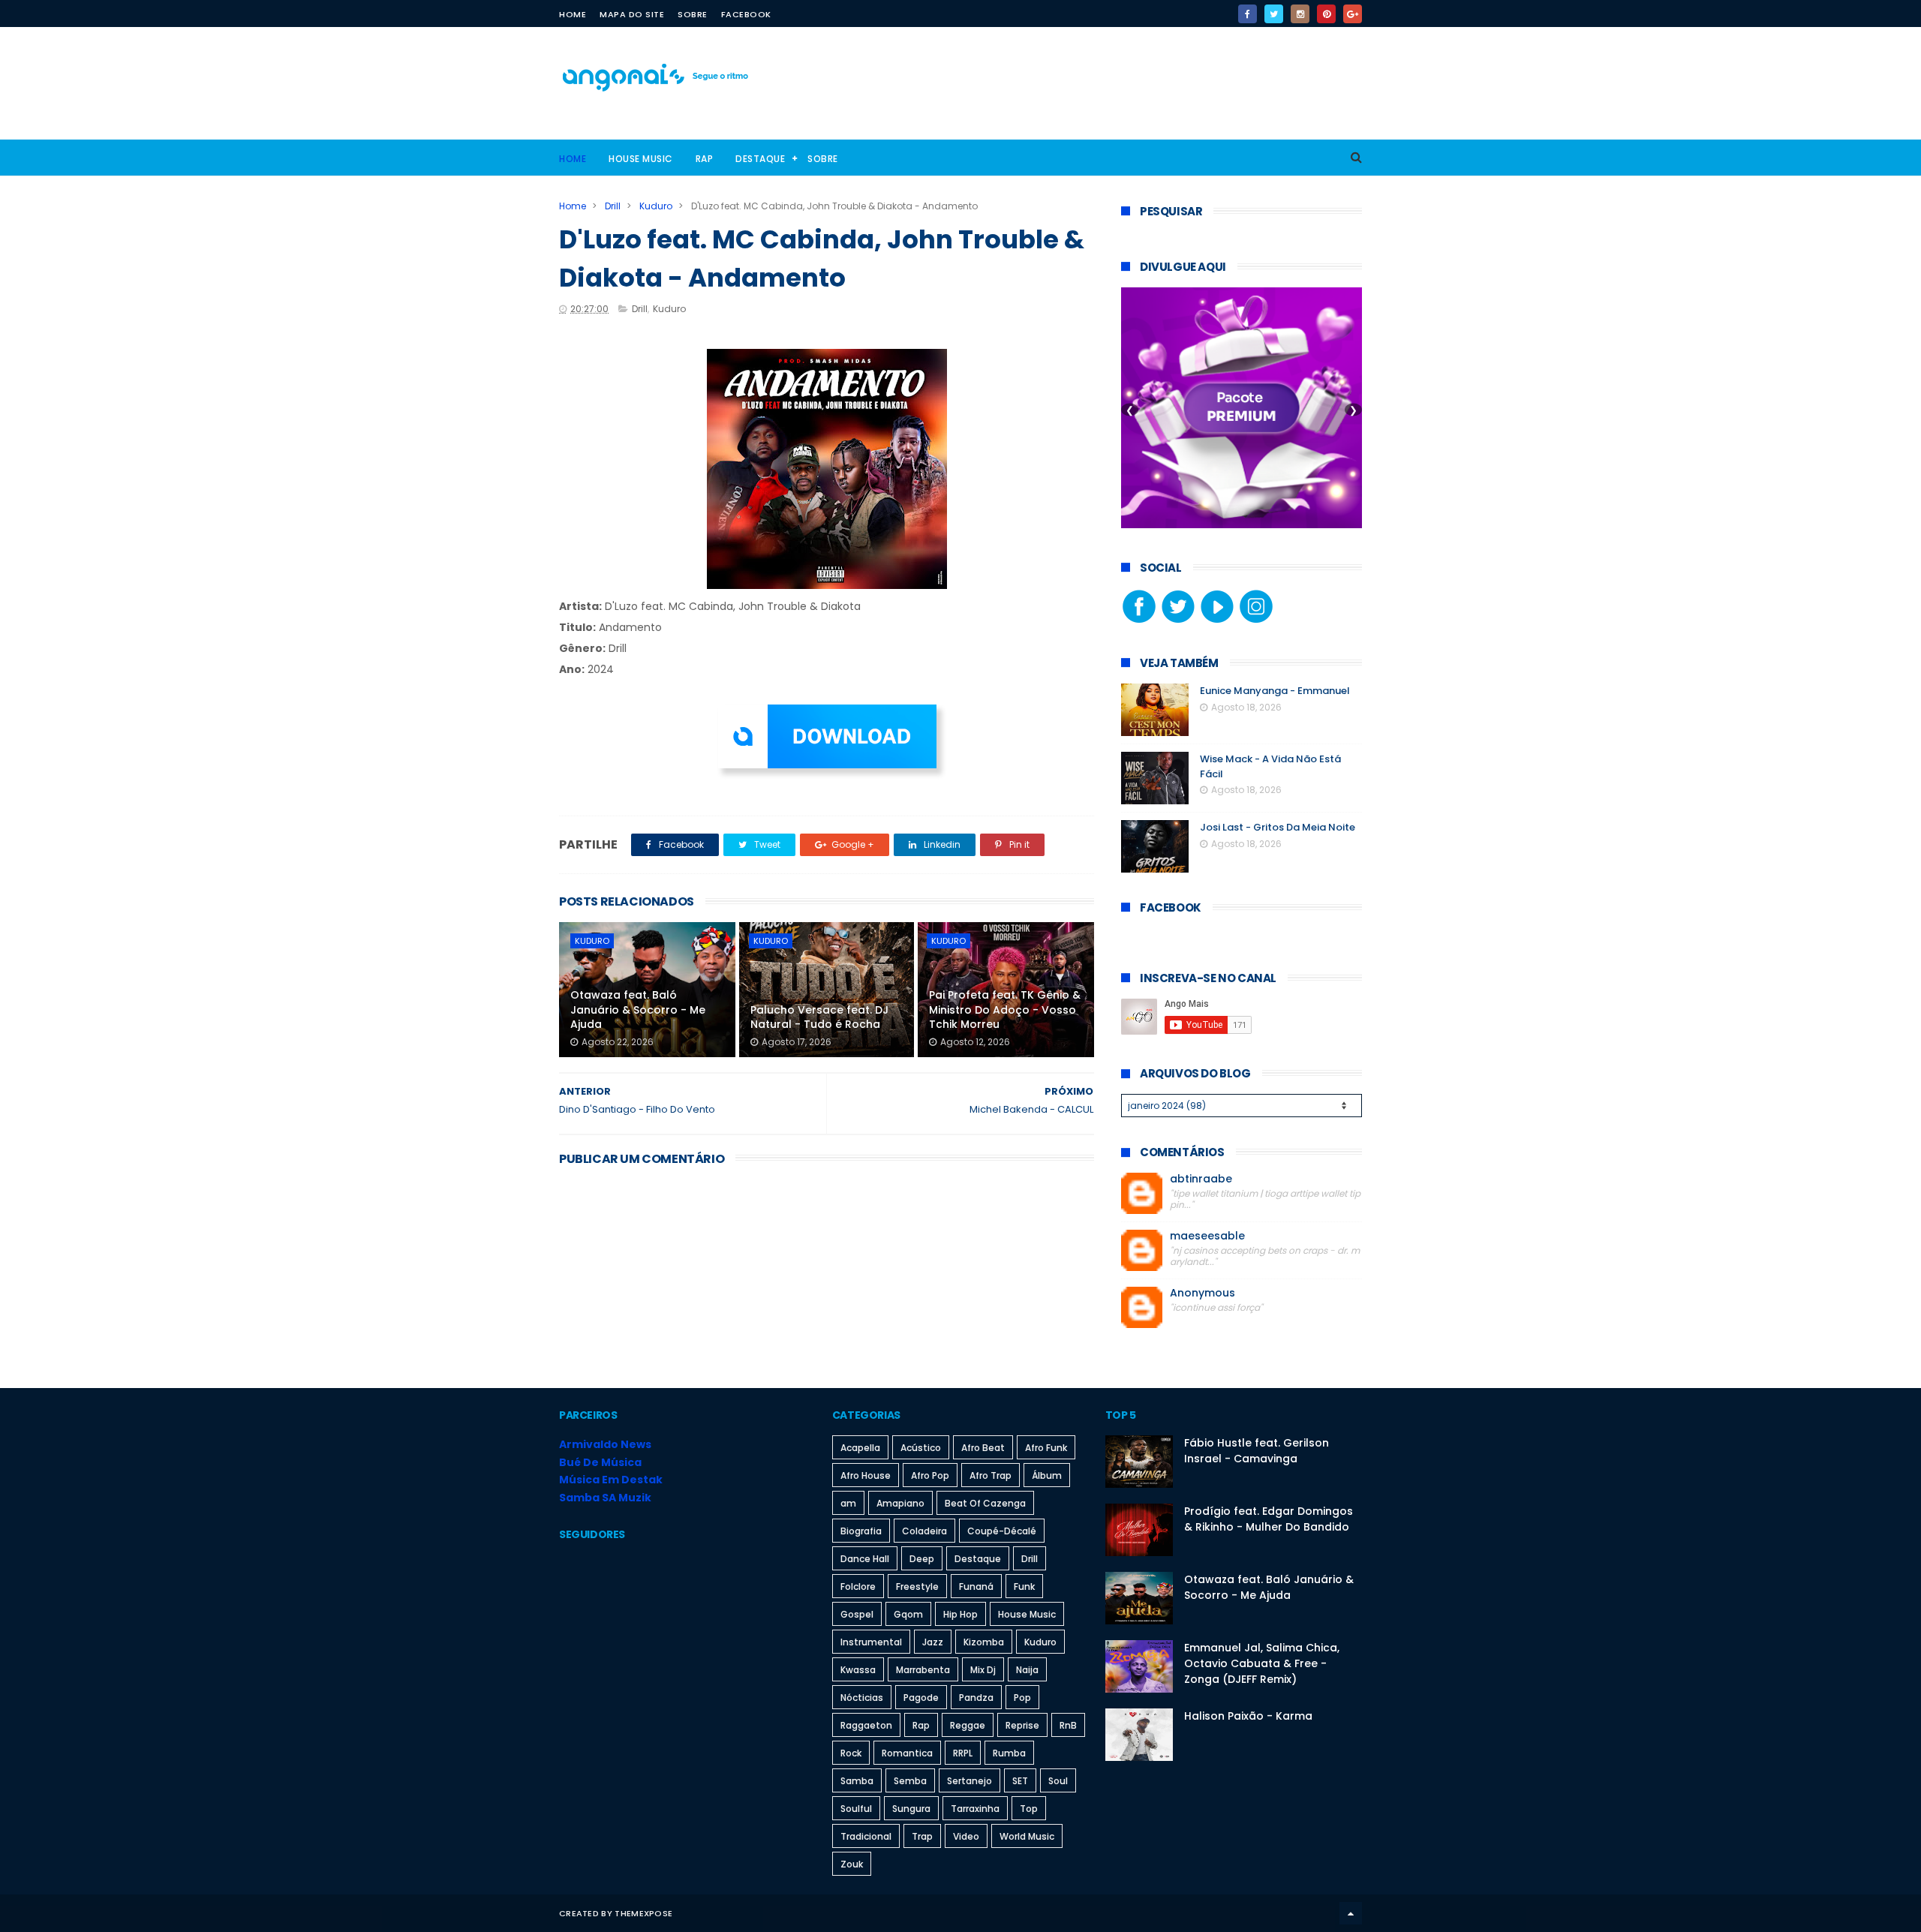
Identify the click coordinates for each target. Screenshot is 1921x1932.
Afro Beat (983, 1448)
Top (1029, 1809)
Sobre (693, 14)
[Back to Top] (1351, 1913)
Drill (613, 206)
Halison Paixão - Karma (1248, 1716)
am (848, 1503)
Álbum (1047, 1475)
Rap (705, 159)
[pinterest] (1326, 14)
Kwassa (858, 1670)
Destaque (760, 159)
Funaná (976, 1586)
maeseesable (1207, 1236)
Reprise (1022, 1725)
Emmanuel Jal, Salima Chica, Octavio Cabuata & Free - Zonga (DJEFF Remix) (1262, 1663)
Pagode (921, 1698)
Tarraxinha (975, 1809)
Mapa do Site (632, 14)
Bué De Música (600, 1462)
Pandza (976, 1698)
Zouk (852, 1864)
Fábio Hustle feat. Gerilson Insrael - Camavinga (1257, 1451)
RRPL (963, 1753)
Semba (910, 1781)
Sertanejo (970, 1781)
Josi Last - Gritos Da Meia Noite (1278, 827)
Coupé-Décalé (1002, 1531)
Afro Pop (930, 1475)
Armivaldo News (605, 1444)
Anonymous (1203, 1293)
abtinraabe (1201, 1179)
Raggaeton (866, 1725)
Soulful (856, 1809)
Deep (922, 1559)
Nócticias (862, 1698)
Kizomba (984, 1642)
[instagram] (1300, 14)
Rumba (1009, 1753)
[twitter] (1274, 14)
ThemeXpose (643, 1913)
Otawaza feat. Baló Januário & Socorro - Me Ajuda (638, 1010)
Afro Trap (991, 1475)
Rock (851, 1753)
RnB (1068, 1725)
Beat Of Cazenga (985, 1503)
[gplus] (1353, 14)
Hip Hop (960, 1614)
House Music (641, 159)
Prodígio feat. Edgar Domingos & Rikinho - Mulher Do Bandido (1269, 1519)
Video (966, 1836)
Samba (857, 1781)
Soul (1058, 1781)
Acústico (921, 1448)
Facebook (746, 14)
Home (573, 14)
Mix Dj (983, 1670)
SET (1020, 1781)
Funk (1024, 1586)
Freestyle (917, 1586)
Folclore (858, 1586)
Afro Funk (1046, 1448)
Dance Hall (865, 1559)
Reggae (968, 1725)
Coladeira (924, 1531)
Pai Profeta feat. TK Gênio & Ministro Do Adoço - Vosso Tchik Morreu (1005, 1010)
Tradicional (866, 1836)
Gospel (857, 1614)
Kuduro (656, 206)
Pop (1022, 1698)
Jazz (933, 1642)
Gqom (908, 1614)
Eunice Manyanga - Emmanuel (1275, 691)
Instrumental (871, 1642)
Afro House (866, 1475)
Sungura (911, 1809)
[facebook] (1248, 14)
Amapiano (900, 1503)
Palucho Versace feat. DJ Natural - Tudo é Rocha (819, 1017)
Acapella (860, 1448)
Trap (922, 1836)
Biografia (861, 1531)
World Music (1027, 1836)
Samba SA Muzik (605, 1498)
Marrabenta (923, 1670)
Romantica (907, 1753)
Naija (1027, 1670)
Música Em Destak (611, 1480)
